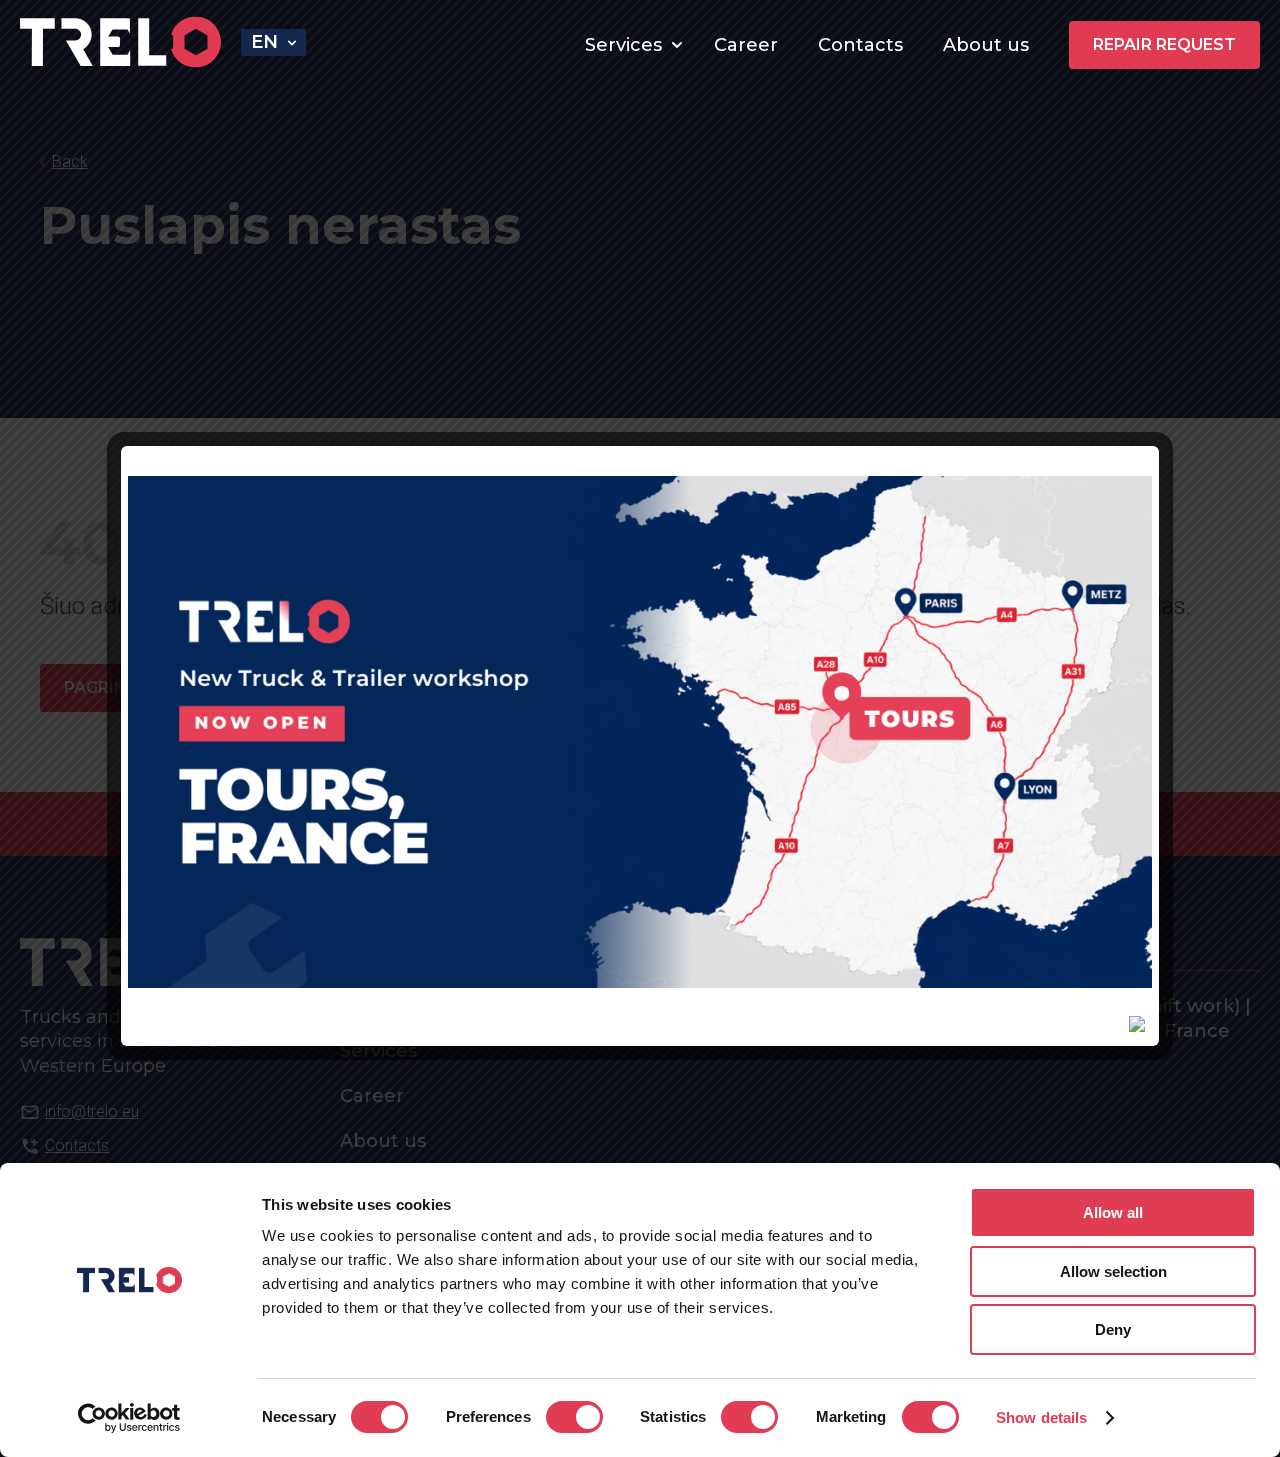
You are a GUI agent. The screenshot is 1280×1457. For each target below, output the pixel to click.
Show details (1041, 1417)
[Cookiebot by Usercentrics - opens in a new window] (129, 1418)
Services (623, 45)
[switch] (574, 1417)
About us (986, 45)
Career (746, 45)
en (264, 42)
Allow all (1113, 1212)
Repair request (1164, 44)
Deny (1113, 1329)
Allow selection (1113, 1271)
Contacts (860, 45)
